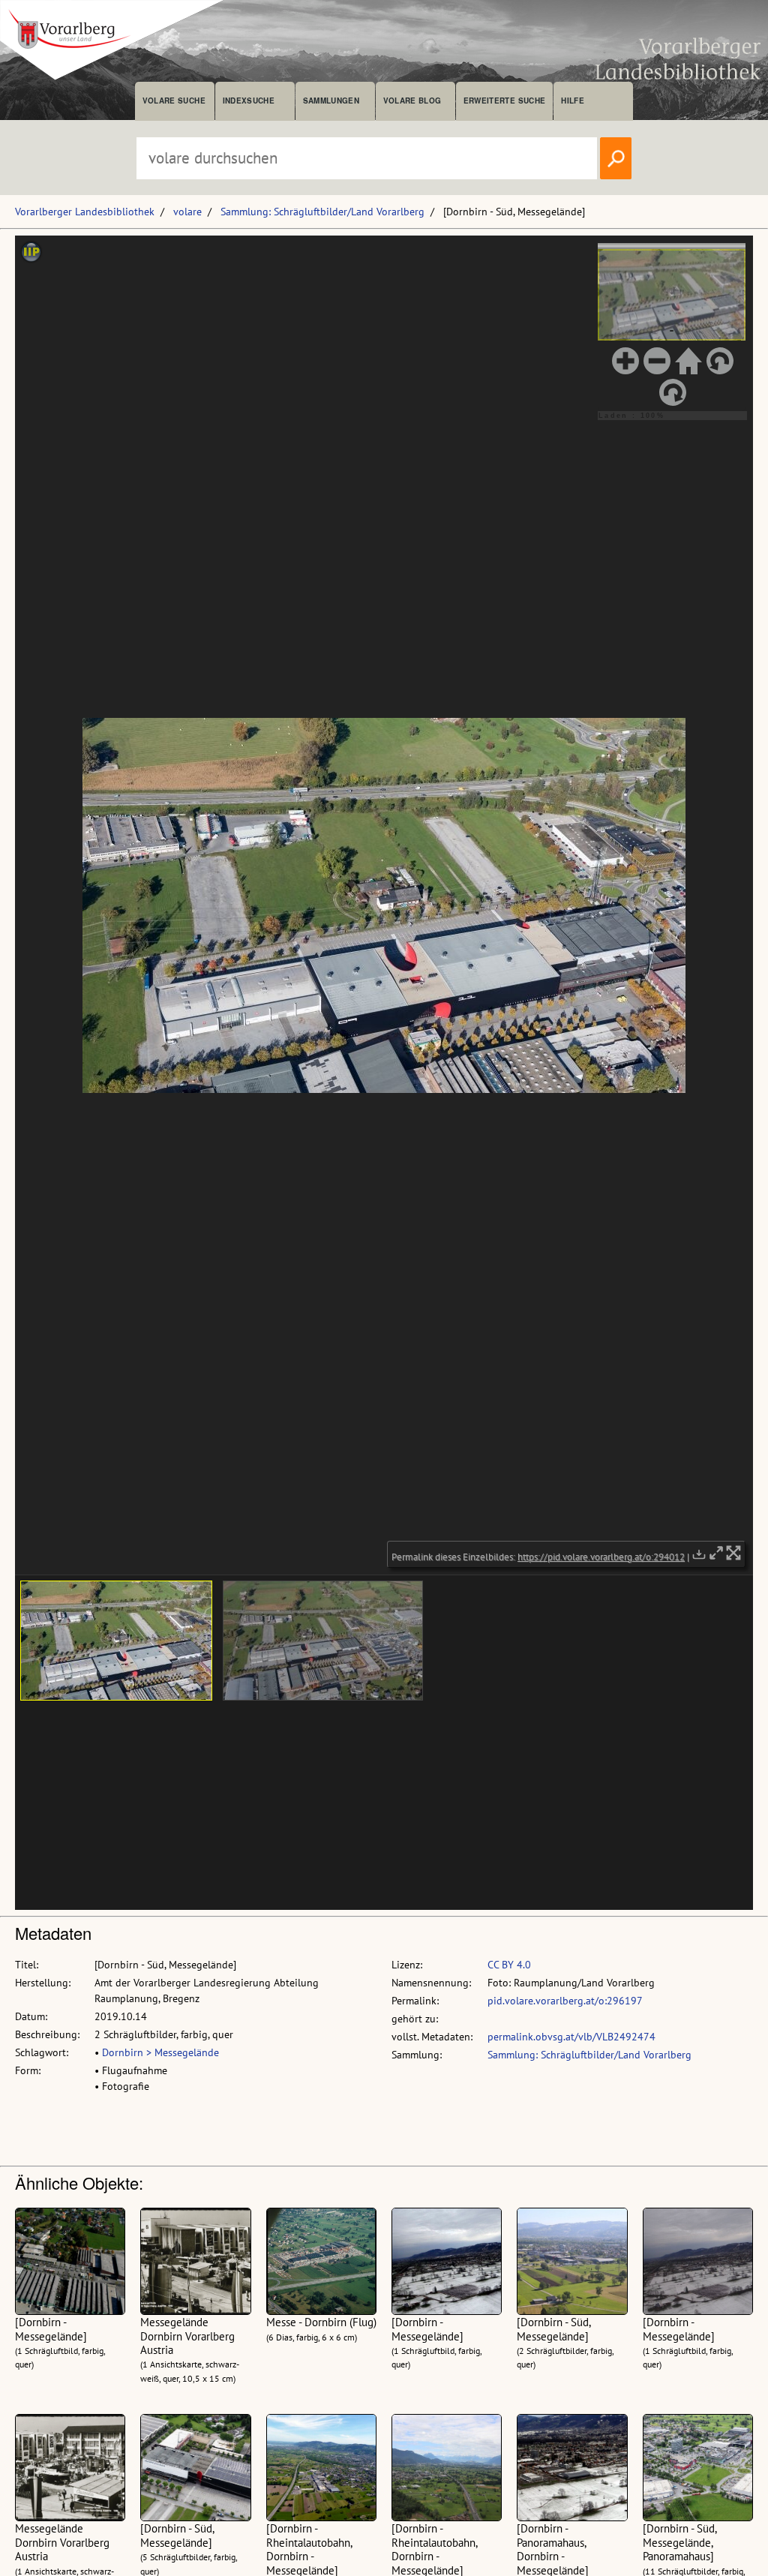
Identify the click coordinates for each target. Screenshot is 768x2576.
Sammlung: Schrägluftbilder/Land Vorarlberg (322, 212)
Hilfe (573, 101)
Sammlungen (331, 101)
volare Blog (412, 101)
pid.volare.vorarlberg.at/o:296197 (565, 2001)
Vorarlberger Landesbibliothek (85, 212)
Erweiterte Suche (504, 101)
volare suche (174, 101)
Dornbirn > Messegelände (160, 2052)
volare (187, 212)
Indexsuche (249, 101)
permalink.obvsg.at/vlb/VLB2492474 (571, 2037)
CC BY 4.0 (509, 1965)
